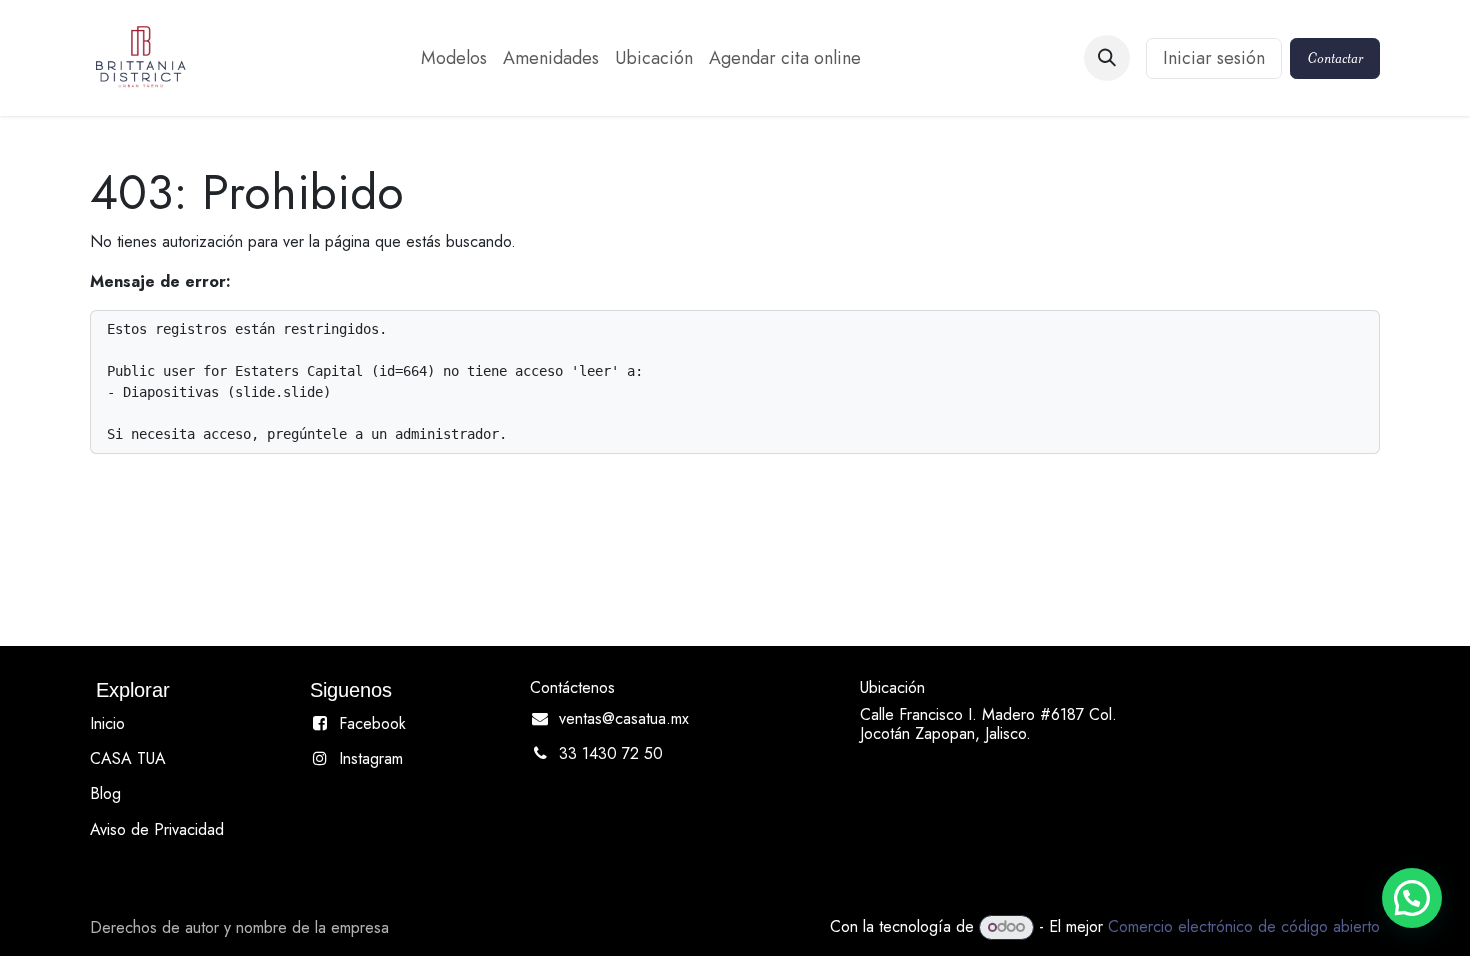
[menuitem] (454, 58)
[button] (1107, 58)
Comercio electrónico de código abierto (1244, 926)
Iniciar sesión (1214, 58)
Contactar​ (1335, 58)
